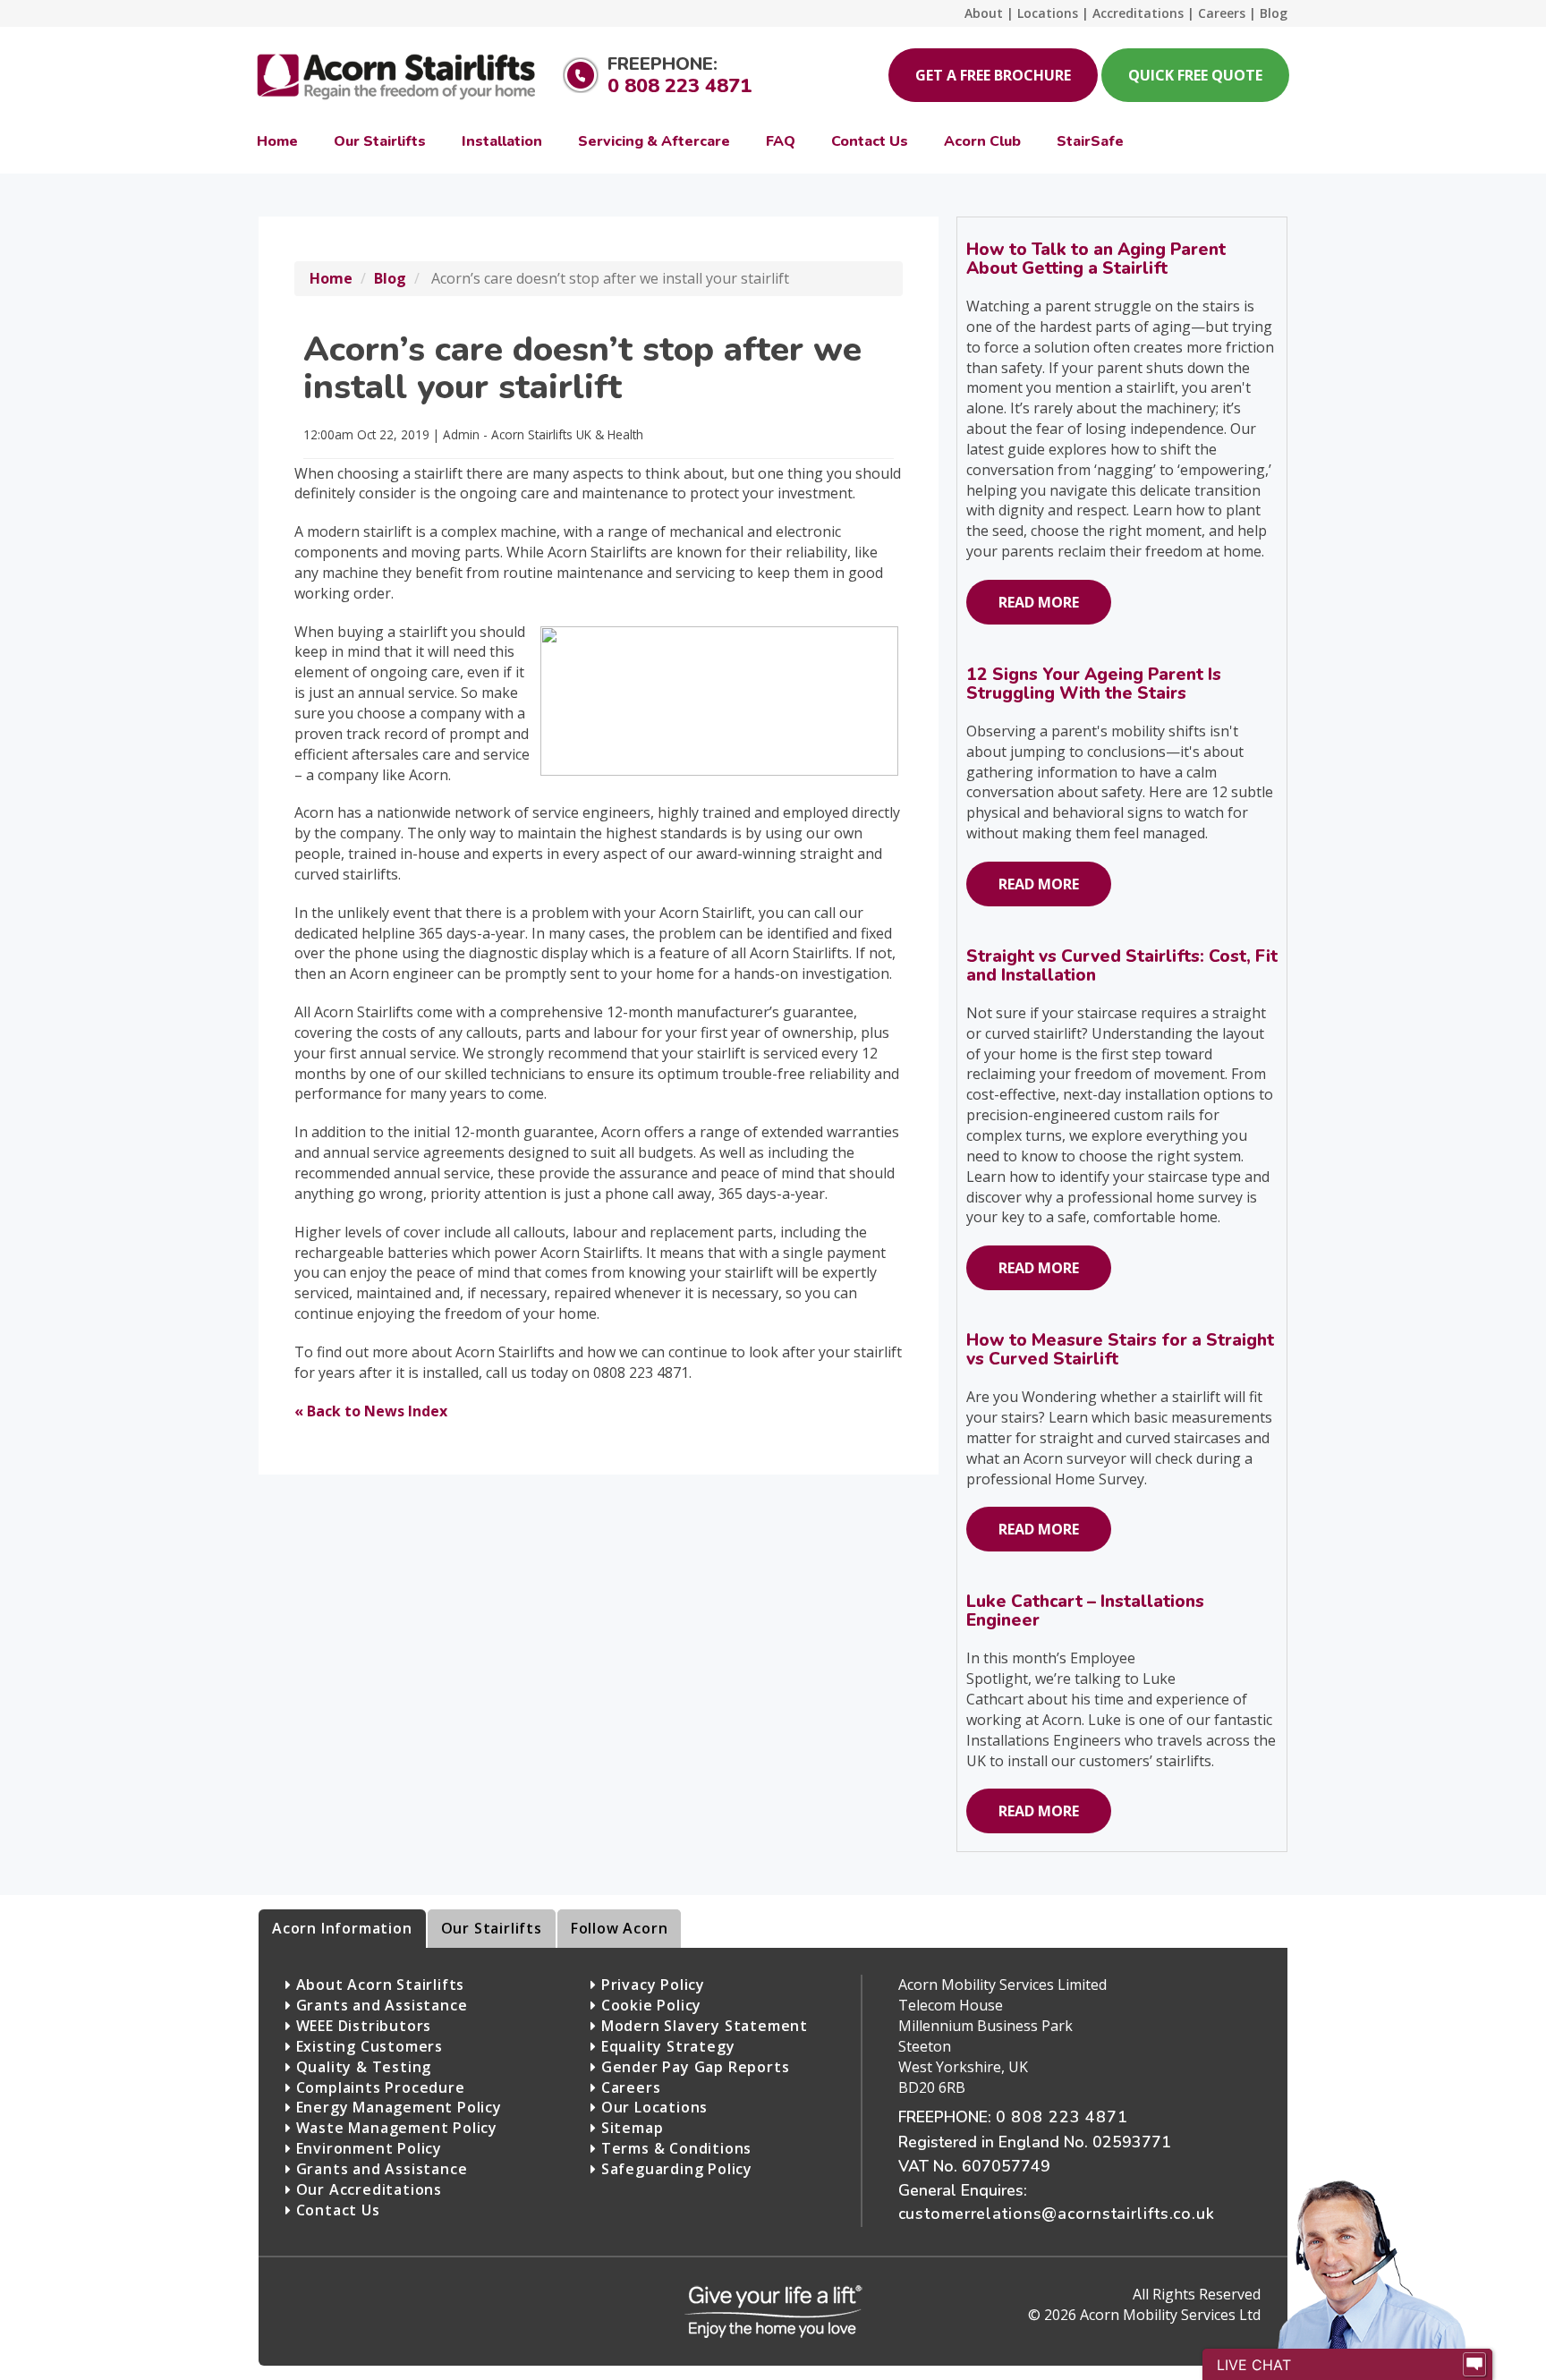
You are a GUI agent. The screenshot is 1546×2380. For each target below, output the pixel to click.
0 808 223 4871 (680, 86)
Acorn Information (342, 1928)
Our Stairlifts (492, 1928)
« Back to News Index (371, 1411)
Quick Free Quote (1195, 75)
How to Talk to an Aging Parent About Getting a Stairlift (1096, 259)
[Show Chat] (1474, 2365)
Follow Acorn (620, 1928)
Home (331, 278)
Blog (390, 278)
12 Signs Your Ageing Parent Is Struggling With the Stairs (1094, 684)
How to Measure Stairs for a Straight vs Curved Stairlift (1120, 1350)
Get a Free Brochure (993, 75)
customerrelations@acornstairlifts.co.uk (1057, 2214)
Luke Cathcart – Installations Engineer (1085, 1611)
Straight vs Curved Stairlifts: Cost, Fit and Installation (1122, 966)
